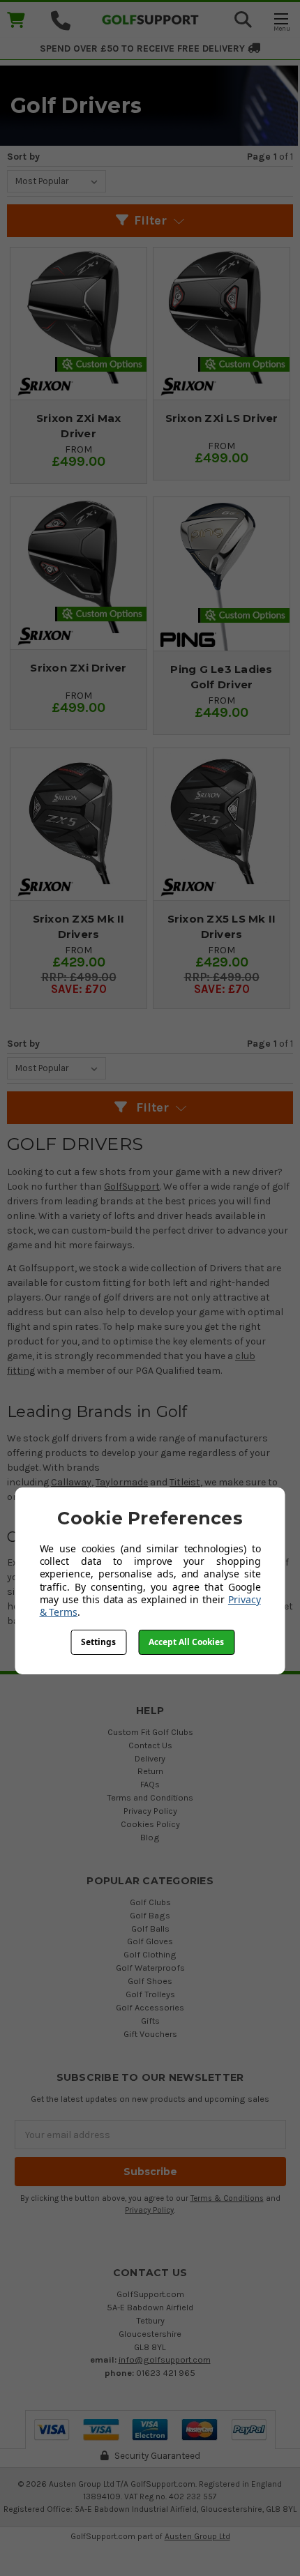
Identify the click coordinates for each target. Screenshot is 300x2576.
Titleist (185, 1482)
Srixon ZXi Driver (78, 668)
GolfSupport (132, 1187)
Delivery (150, 1758)
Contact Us (150, 1745)
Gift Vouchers (150, 2034)
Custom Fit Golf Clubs (150, 1732)
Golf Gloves (150, 1941)
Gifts (150, 2021)
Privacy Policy (150, 1811)
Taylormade (122, 1482)
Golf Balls (150, 1929)
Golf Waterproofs (150, 1968)
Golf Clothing (150, 1954)
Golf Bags (150, 1915)
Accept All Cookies (186, 1642)
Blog (150, 1837)
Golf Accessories (150, 2007)
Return (150, 1771)
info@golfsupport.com (165, 2359)
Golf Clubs (150, 1902)
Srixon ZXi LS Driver (222, 418)
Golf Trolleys (150, 1994)
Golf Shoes (150, 1981)
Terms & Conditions (227, 2198)
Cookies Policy (150, 1824)
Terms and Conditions (150, 1797)
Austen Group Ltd (197, 2536)
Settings (98, 1642)
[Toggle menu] (281, 21)
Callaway (71, 1482)
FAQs (150, 1784)
